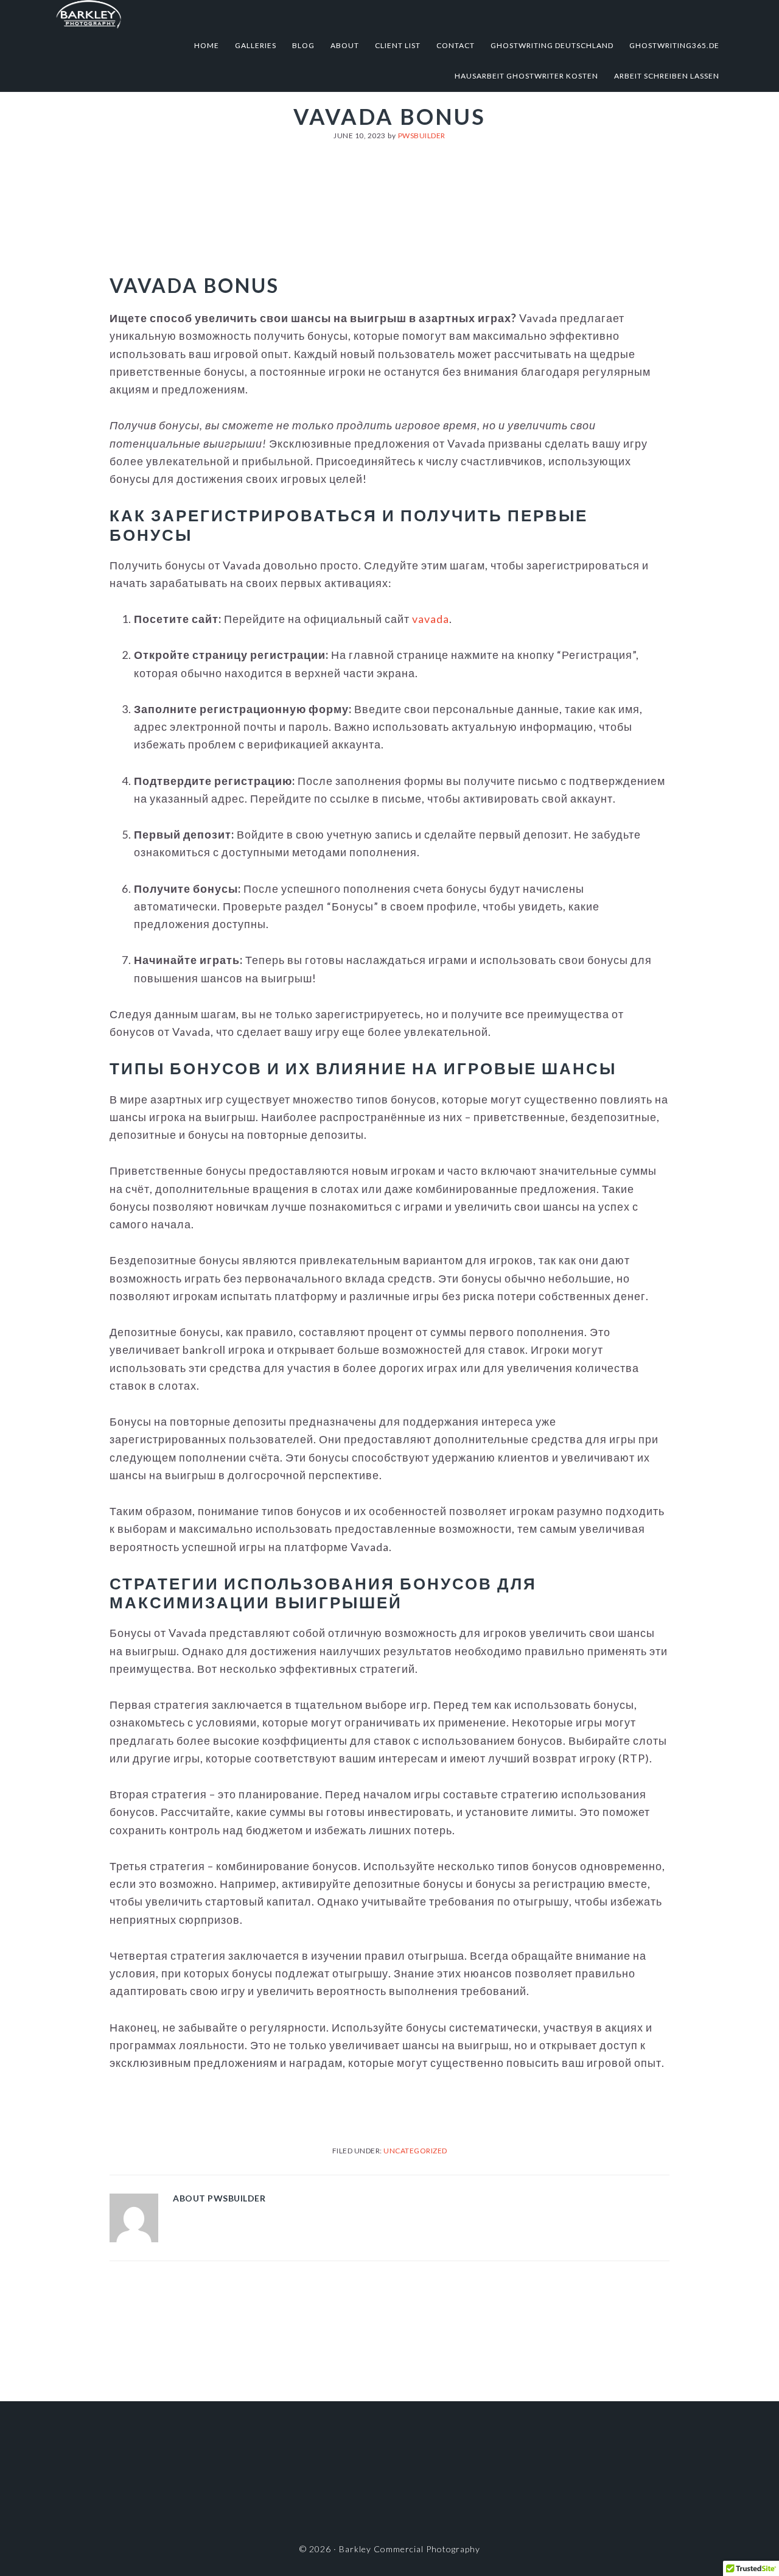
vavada (431, 619)
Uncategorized (415, 2151)
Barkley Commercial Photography (175, 15)
